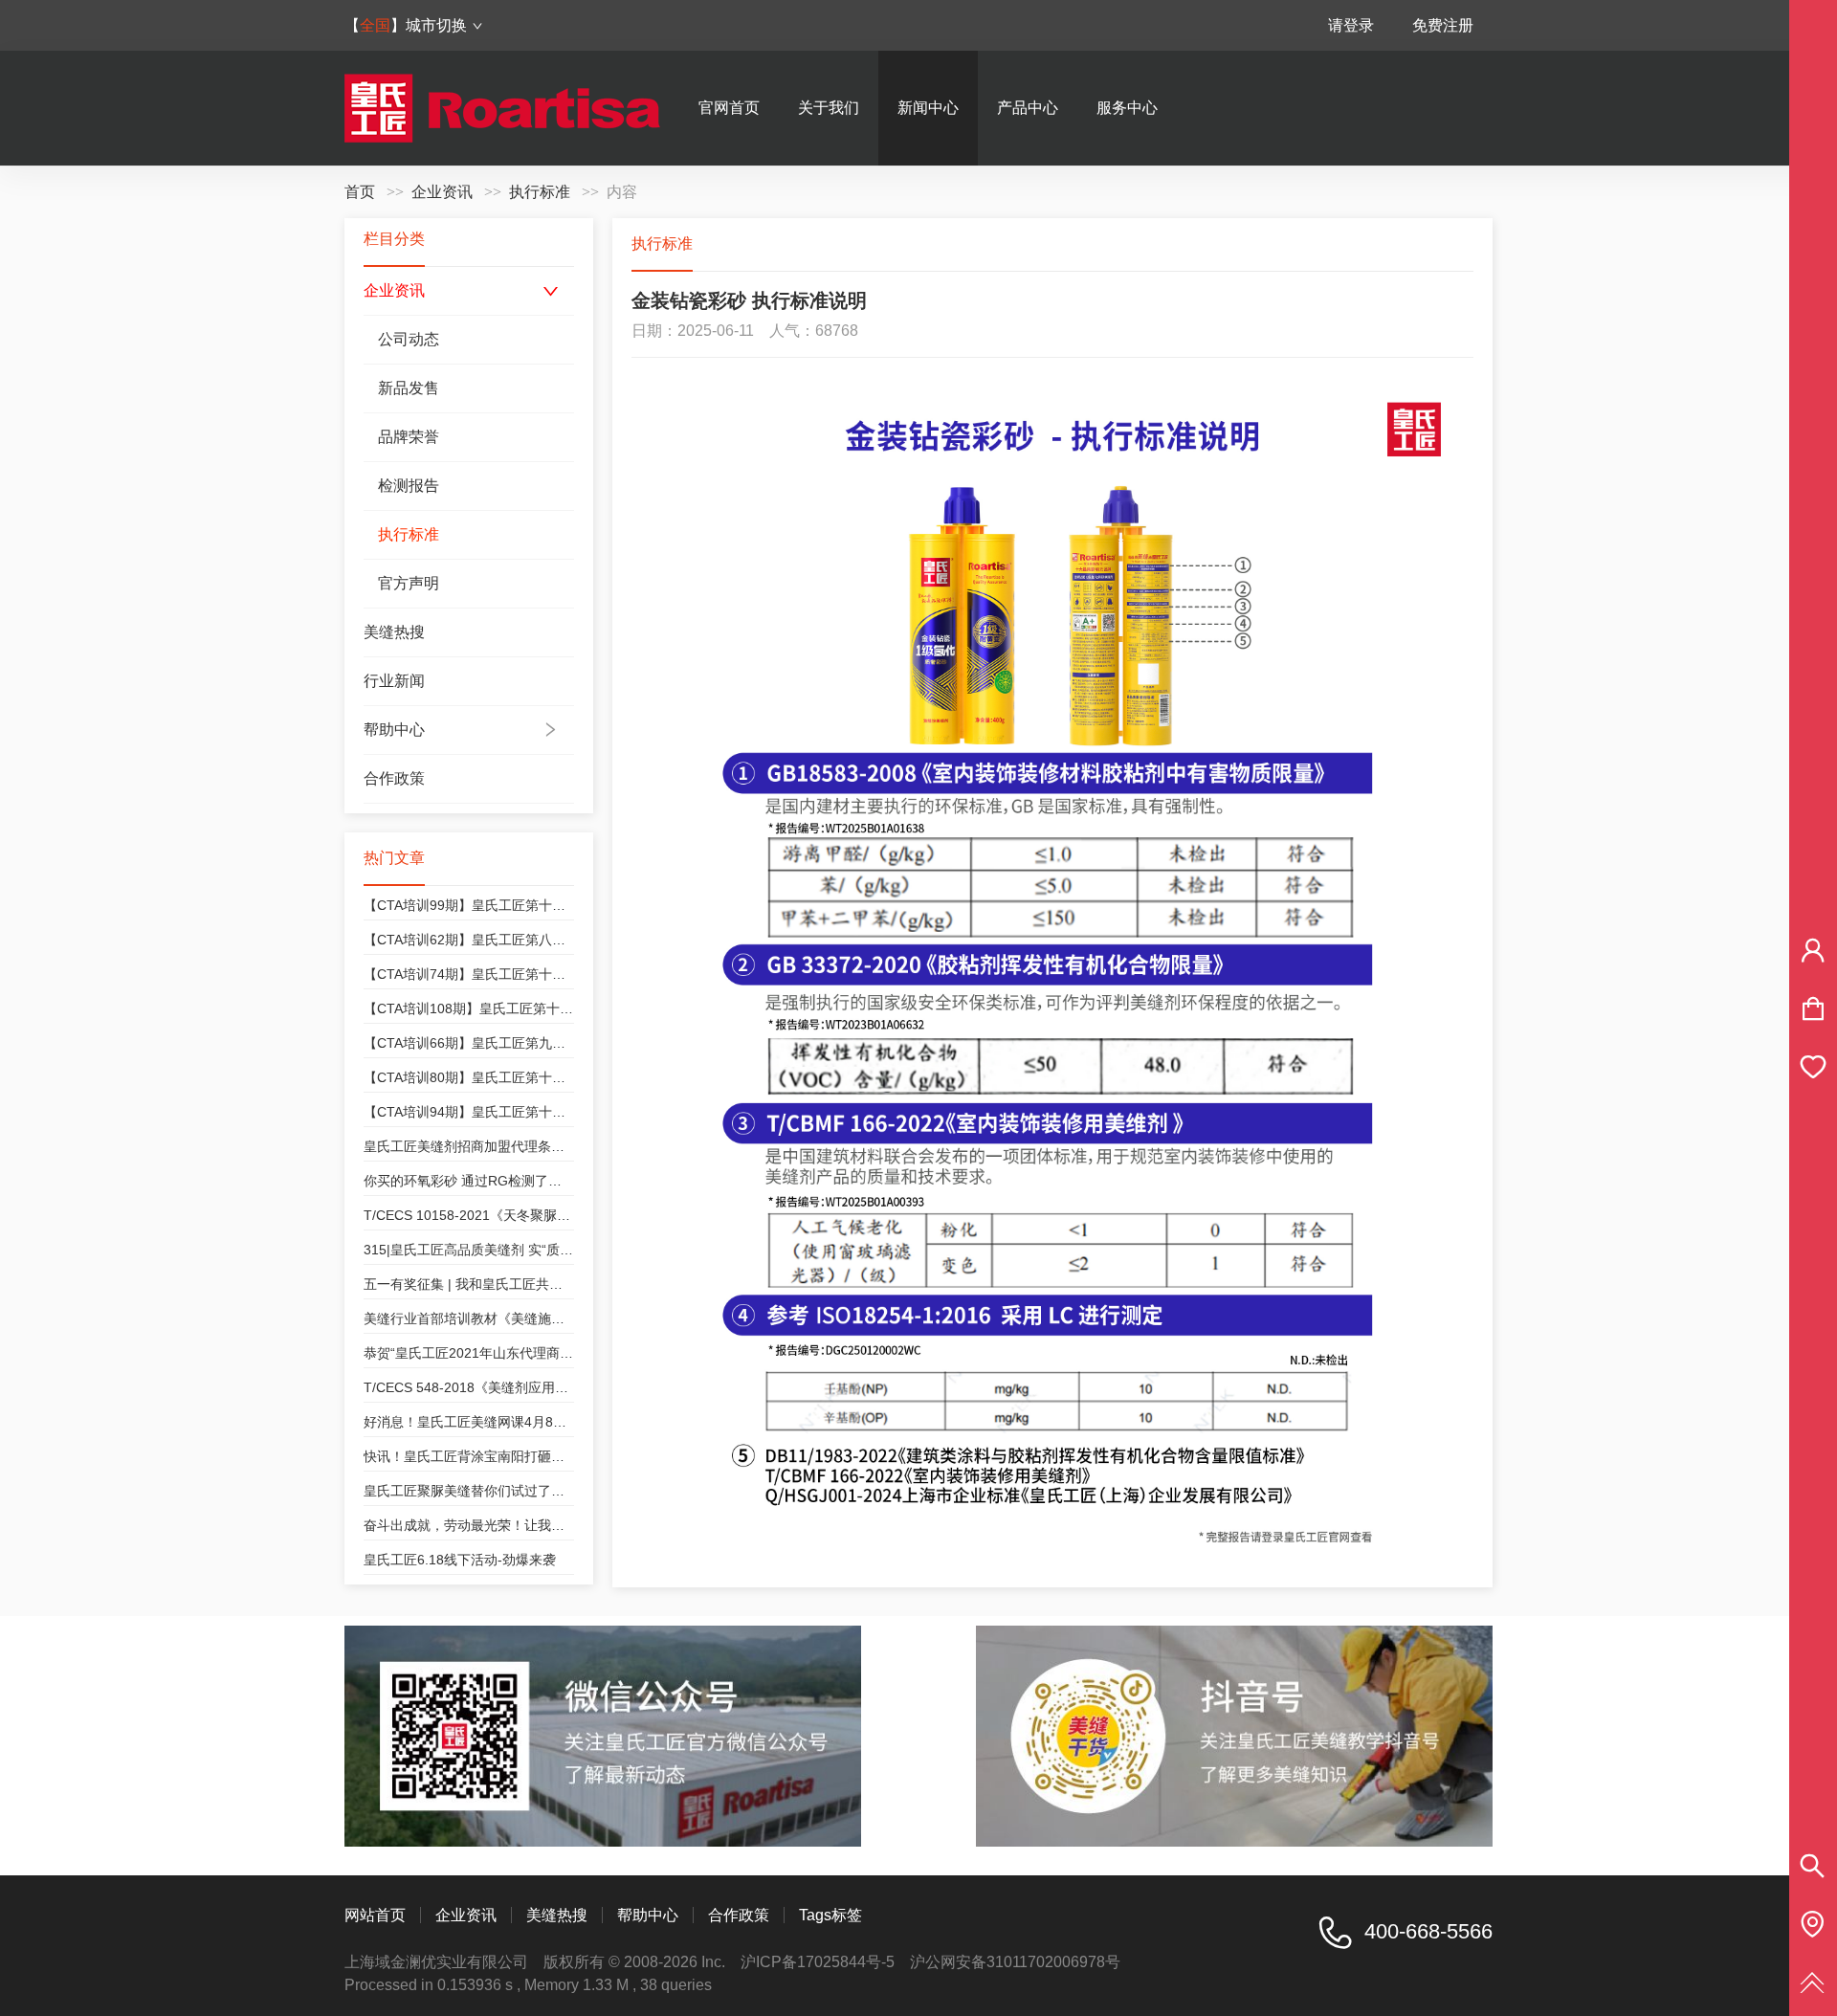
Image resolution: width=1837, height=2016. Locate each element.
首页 (360, 192)
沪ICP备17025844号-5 (818, 1962)
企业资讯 (442, 192)
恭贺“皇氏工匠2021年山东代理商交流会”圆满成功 (511, 1353)
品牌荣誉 (409, 437)
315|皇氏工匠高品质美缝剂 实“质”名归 (477, 1250)
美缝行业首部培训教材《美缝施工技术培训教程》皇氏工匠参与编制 (564, 1318)
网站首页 (375, 1915)
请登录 (1351, 25)
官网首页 (729, 108)
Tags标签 (830, 1915)
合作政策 (394, 778)
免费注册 (1443, 25)
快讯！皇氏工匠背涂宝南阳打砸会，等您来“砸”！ (509, 1456)
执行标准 (540, 192)
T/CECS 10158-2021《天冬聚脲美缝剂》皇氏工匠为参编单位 (547, 1215)
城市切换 (436, 25)
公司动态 (409, 339)
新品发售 (409, 388)
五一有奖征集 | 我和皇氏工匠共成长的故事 (490, 1284)
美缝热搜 (394, 632)
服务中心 (1127, 108)
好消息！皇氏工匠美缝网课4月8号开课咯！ (492, 1422)
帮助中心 (394, 730)
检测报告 (409, 486)
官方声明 (409, 583)
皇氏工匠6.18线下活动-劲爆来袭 (460, 1560)
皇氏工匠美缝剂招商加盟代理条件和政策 (484, 1146)
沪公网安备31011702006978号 (1015, 1962)
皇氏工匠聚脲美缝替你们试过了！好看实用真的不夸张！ (531, 1491)
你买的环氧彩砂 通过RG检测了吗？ (469, 1181)
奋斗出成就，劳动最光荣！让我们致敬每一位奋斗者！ (524, 1525)
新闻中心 (928, 108)
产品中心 (1028, 108)
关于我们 (829, 108)
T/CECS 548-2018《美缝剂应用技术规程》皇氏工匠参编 (533, 1387)
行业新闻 (394, 681)
